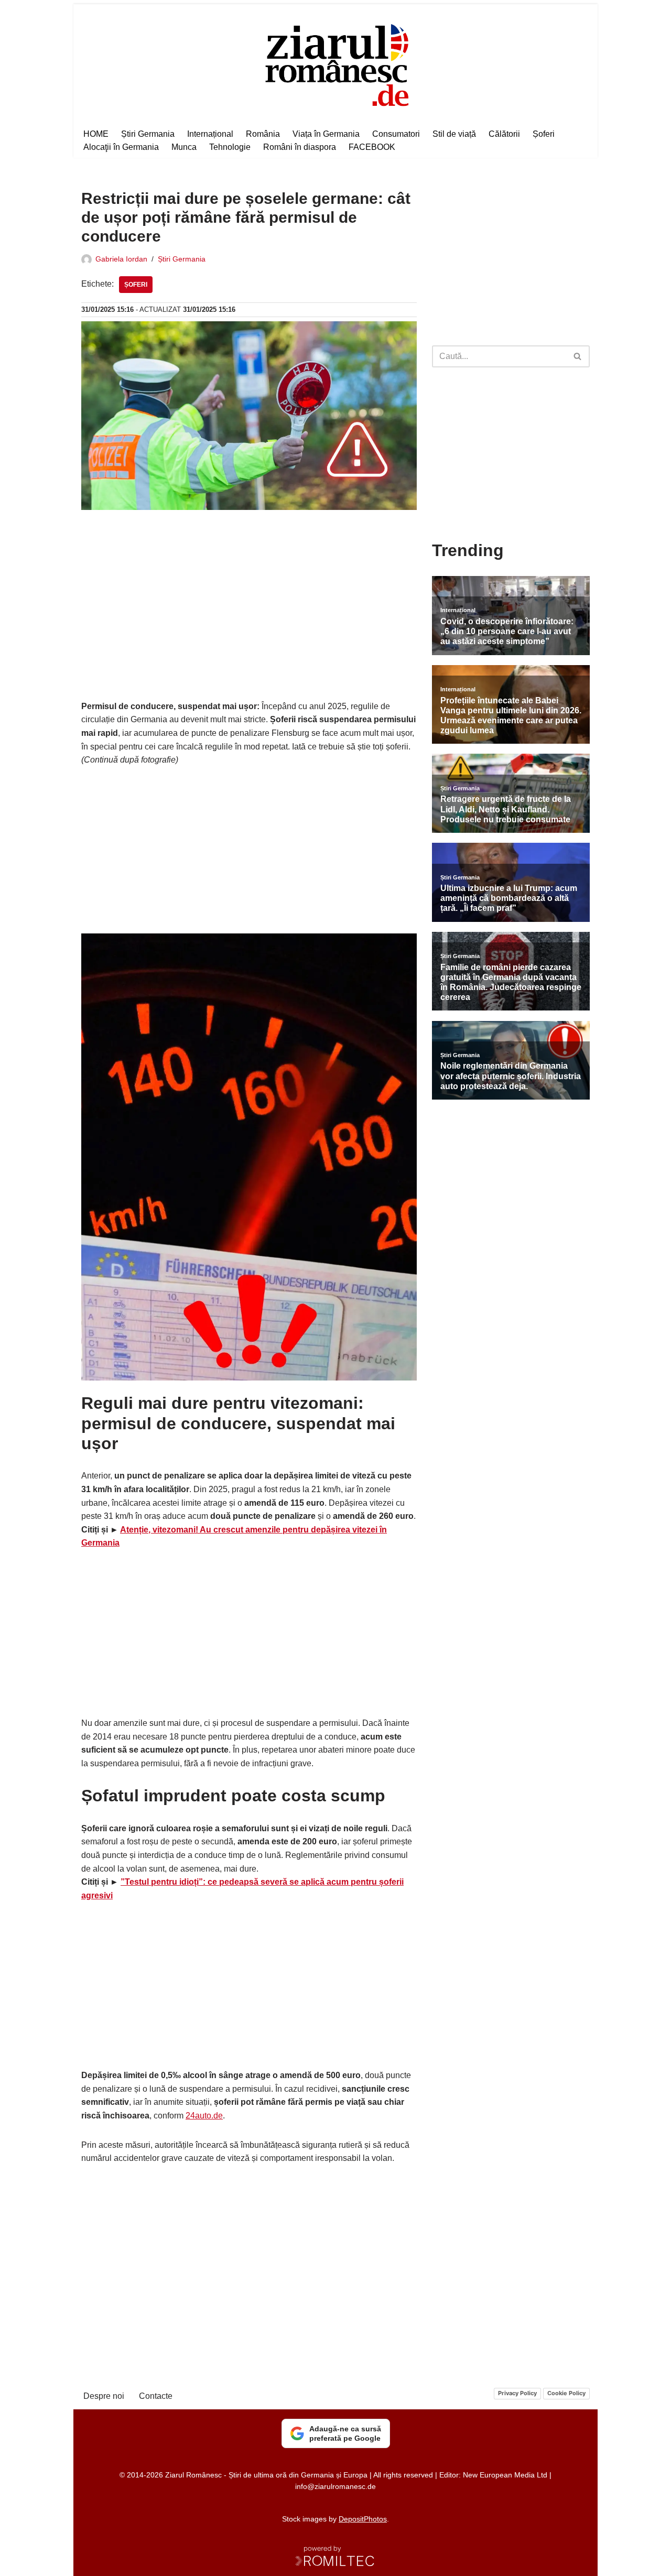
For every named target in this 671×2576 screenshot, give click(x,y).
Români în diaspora (300, 147)
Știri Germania (148, 134)
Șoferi (544, 134)
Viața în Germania (326, 134)
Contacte (156, 2396)
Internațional (210, 134)
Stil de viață (454, 134)
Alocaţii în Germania (121, 147)
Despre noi (104, 2396)
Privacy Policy (517, 2393)
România (263, 134)
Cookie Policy (566, 2393)
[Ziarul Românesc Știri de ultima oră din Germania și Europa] (336, 64)
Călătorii (504, 134)
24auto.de (204, 2116)
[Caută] (578, 356)
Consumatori (396, 134)
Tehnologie (230, 147)
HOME (96, 134)
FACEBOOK (372, 147)
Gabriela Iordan (121, 259)
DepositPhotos (363, 2519)
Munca (184, 147)
